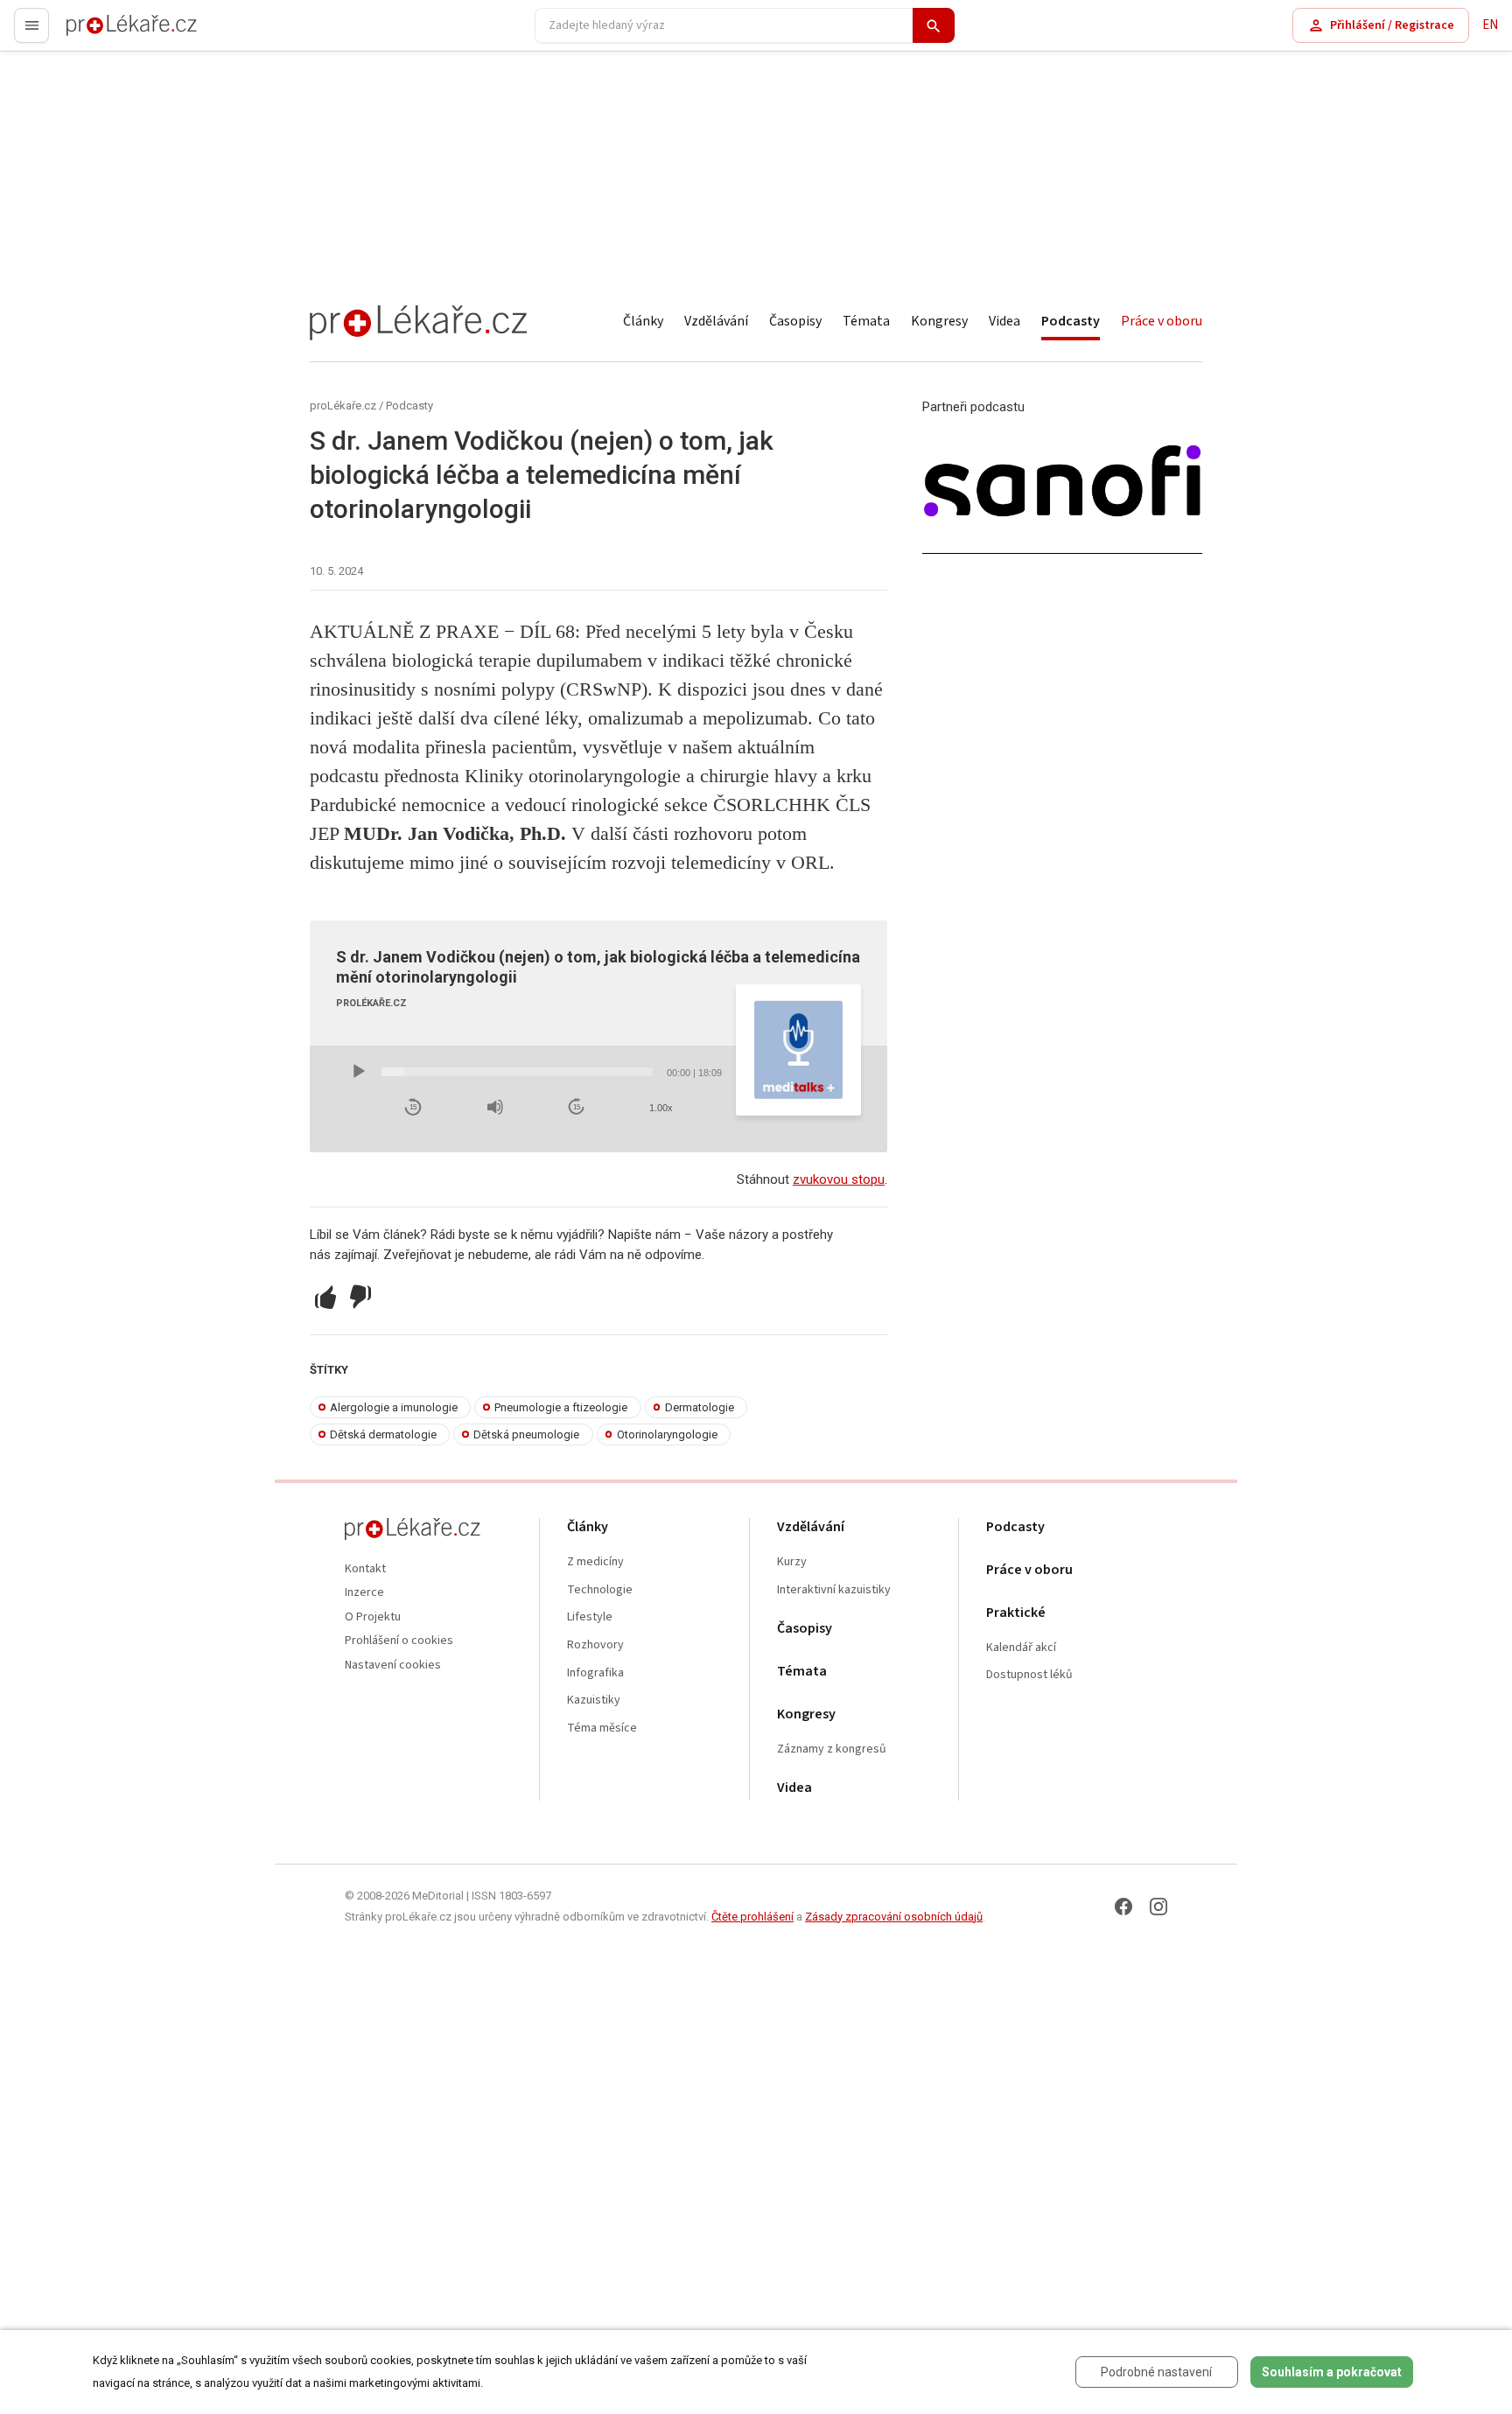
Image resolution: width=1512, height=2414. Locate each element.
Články (643, 321)
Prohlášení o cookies (399, 1641)
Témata (866, 321)
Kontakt (365, 1569)
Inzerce (364, 1593)
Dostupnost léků (1029, 1675)
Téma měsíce (602, 1728)
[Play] (359, 1072)
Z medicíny (595, 1562)
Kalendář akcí (1021, 1648)
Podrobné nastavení (1156, 2372)
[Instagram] (1158, 1907)
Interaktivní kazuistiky (834, 1590)
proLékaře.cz (102, 33)
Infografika (595, 1673)
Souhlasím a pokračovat (1332, 2372)
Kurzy (792, 1562)
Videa (1004, 321)
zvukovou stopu (839, 1179)
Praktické (1016, 1613)
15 (413, 1107)
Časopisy (795, 321)
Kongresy (939, 321)
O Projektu (373, 1617)
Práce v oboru (1162, 321)
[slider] (517, 1072)
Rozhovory (595, 1645)
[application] (536, 1072)
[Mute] (495, 1107)
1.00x (661, 1108)
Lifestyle (590, 1617)
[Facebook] (1123, 1907)
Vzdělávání (716, 321)
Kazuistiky (594, 1700)
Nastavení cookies (393, 1665)
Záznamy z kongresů (832, 1749)
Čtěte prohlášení (752, 1917)
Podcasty (1071, 321)
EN (1490, 25)
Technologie (600, 1590)
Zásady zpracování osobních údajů (894, 1917)
